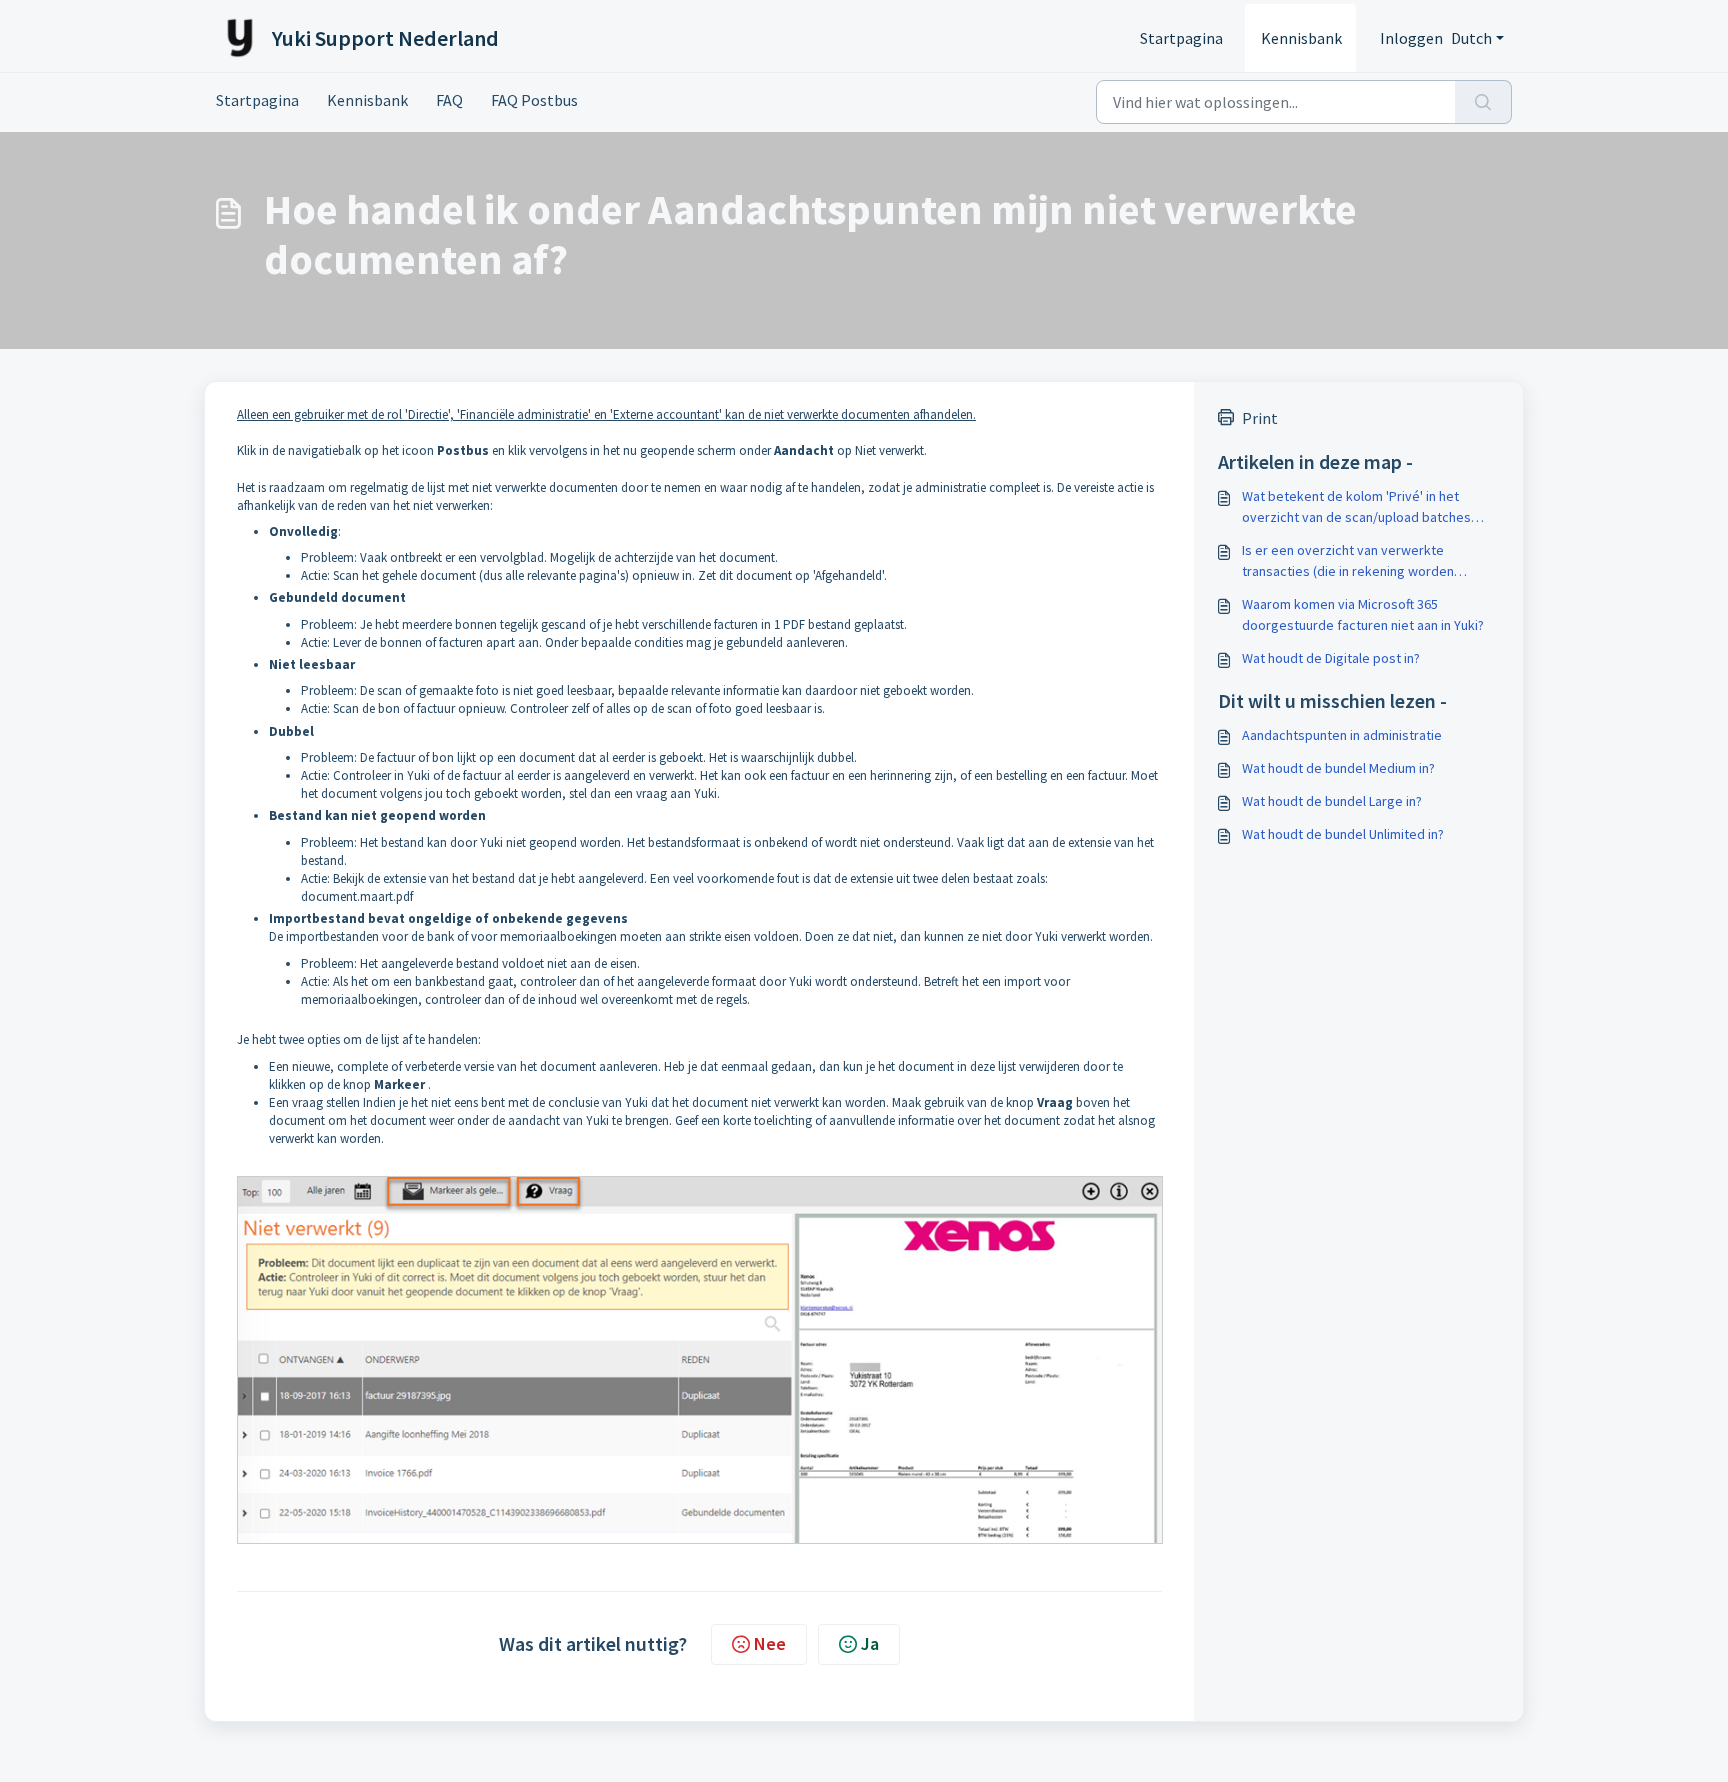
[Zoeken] (1483, 102)
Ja (870, 1643)
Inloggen (1411, 38)
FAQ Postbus (534, 100)
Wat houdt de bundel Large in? (1332, 801)
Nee (770, 1643)
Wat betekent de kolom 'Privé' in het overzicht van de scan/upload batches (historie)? (1356, 507)
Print (1260, 418)
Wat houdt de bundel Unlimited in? (1343, 834)
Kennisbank (1301, 38)
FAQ (449, 100)
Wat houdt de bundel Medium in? (1338, 768)
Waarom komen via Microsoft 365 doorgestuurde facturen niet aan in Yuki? (1363, 614)
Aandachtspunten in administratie (1342, 735)
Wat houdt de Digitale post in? (1331, 658)
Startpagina (1181, 38)
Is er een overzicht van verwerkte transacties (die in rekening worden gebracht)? (1348, 561)
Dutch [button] (1471, 38)
